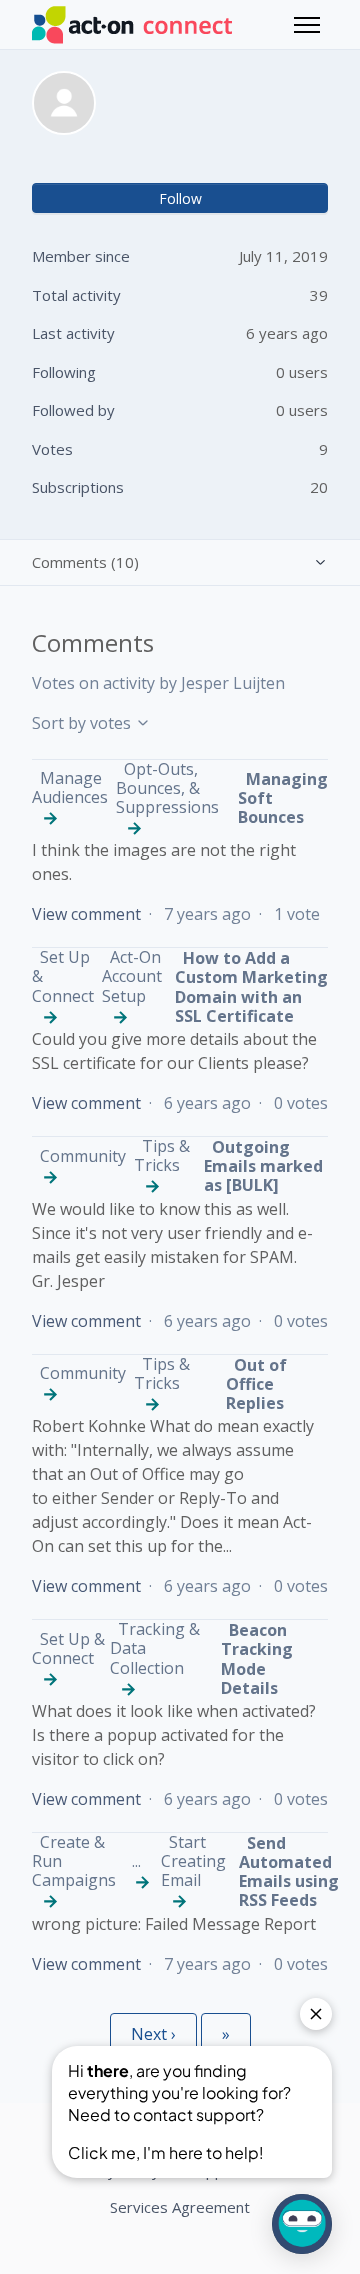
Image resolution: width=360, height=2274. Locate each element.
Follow (180, 198)
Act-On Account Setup (132, 976)
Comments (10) (85, 562)
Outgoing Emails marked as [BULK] (263, 1166)
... (136, 1861)
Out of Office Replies (256, 1384)
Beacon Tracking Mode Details (257, 1659)
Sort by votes (83, 723)
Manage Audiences (70, 787)
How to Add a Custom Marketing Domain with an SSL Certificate (251, 987)
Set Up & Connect (68, 1648)
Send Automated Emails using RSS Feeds (289, 1872)
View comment (86, 914)
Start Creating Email (193, 1861)
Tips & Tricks (162, 1155)
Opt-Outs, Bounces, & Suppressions (167, 788)
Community (83, 1156)
